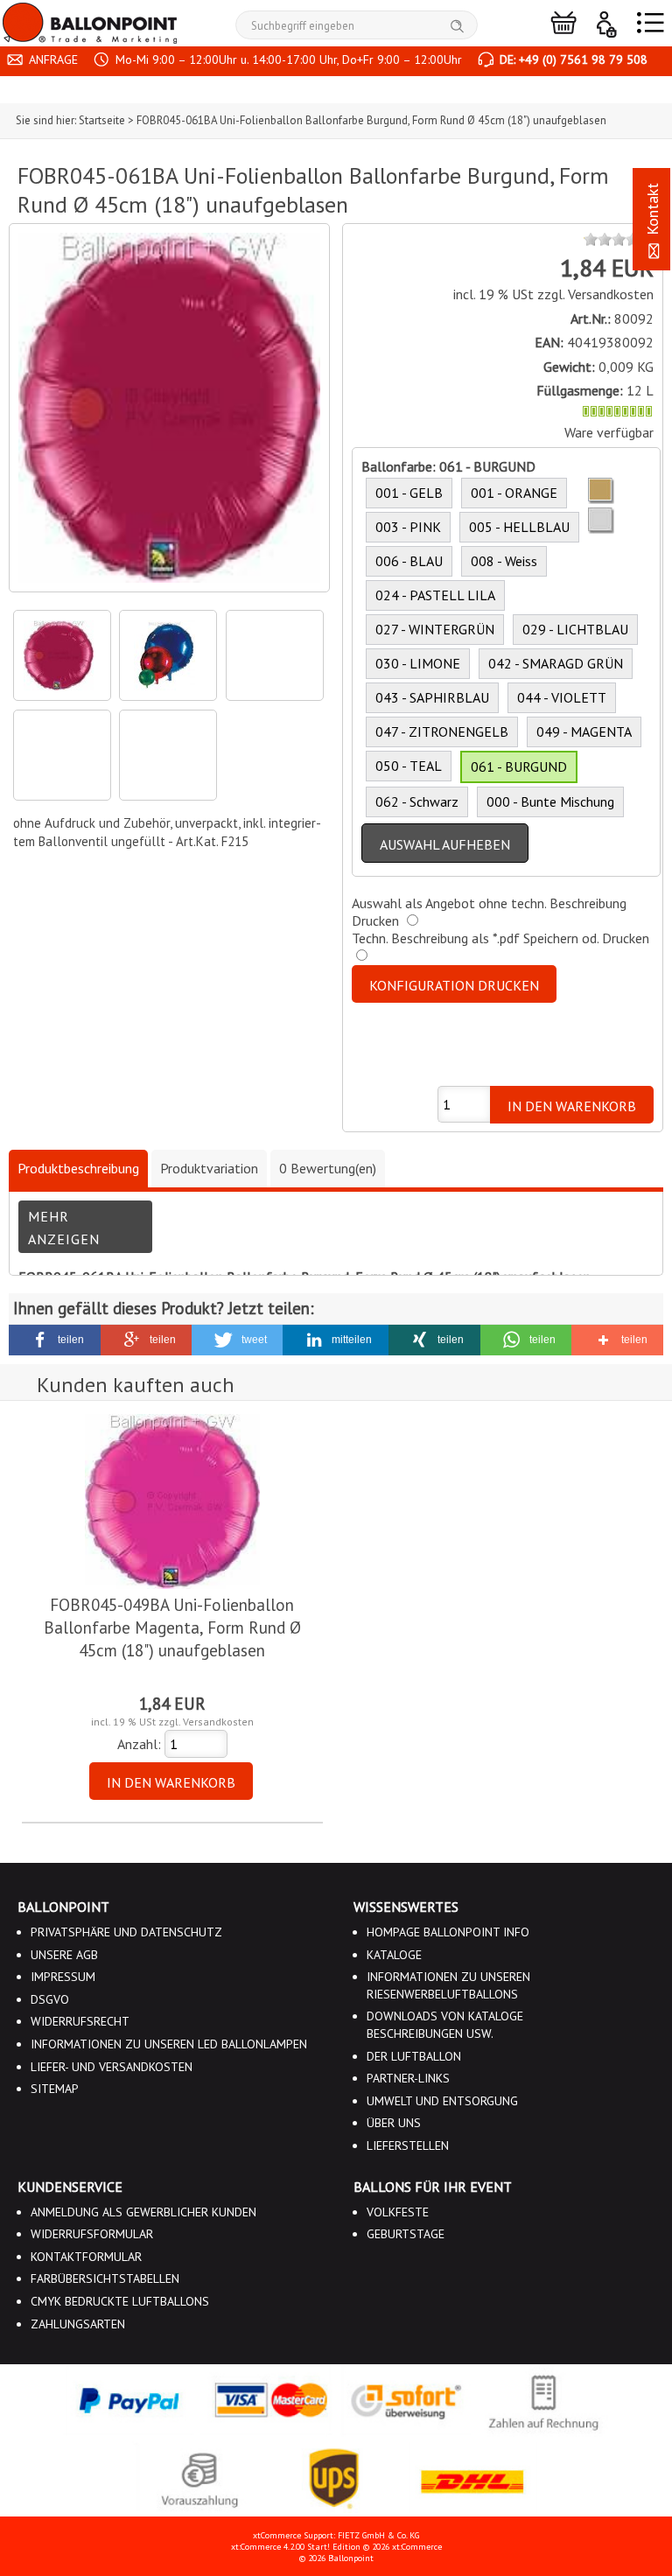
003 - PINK (408, 527)
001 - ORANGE (514, 493)
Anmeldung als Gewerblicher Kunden (143, 2212)
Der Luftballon (414, 2056)
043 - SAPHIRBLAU (432, 697)
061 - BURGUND (519, 766)
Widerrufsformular (92, 2234)
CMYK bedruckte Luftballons (120, 2301)
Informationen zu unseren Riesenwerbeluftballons (448, 1985)
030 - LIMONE (418, 663)
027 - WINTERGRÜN (435, 629)
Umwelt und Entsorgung (442, 2101)
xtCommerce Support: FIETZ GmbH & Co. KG (336, 2535)
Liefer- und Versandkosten (112, 2067)
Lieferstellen (408, 2145)
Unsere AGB (64, 1955)
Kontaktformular (86, 2257)
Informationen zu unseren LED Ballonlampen (169, 2044)
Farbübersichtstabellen (105, 2278)
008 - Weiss (504, 561)
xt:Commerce (417, 2547)
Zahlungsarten (78, 2324)
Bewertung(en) (328, 1168)
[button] (55, 1340)
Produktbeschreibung (78, 1168)
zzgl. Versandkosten (595, 294)
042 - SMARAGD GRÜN (556, 663)
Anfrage (52, 59)
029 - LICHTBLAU (575, 629)
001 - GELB (409, 493)
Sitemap (55, 2089)
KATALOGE (394, 1955)
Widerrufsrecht (80, 2021)
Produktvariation (209, 1168)
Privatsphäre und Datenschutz (126, 1932)
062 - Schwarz (417, 801)
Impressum (63, 1977)
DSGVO (50, 1999)
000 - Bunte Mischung (550, 801)
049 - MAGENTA (584, 731)
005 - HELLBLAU (519, 527)
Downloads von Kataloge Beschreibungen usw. (445, 2025)
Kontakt (652, 211)
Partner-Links (408, 2078)
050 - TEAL (409, 766)
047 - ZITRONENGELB (442, 731)
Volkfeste (398, 2212)
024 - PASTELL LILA (435, 595)
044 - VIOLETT (562, 697)
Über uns (394, 2123)
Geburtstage (406, 2234)
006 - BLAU (409, 561)
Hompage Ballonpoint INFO (448, 1932)
